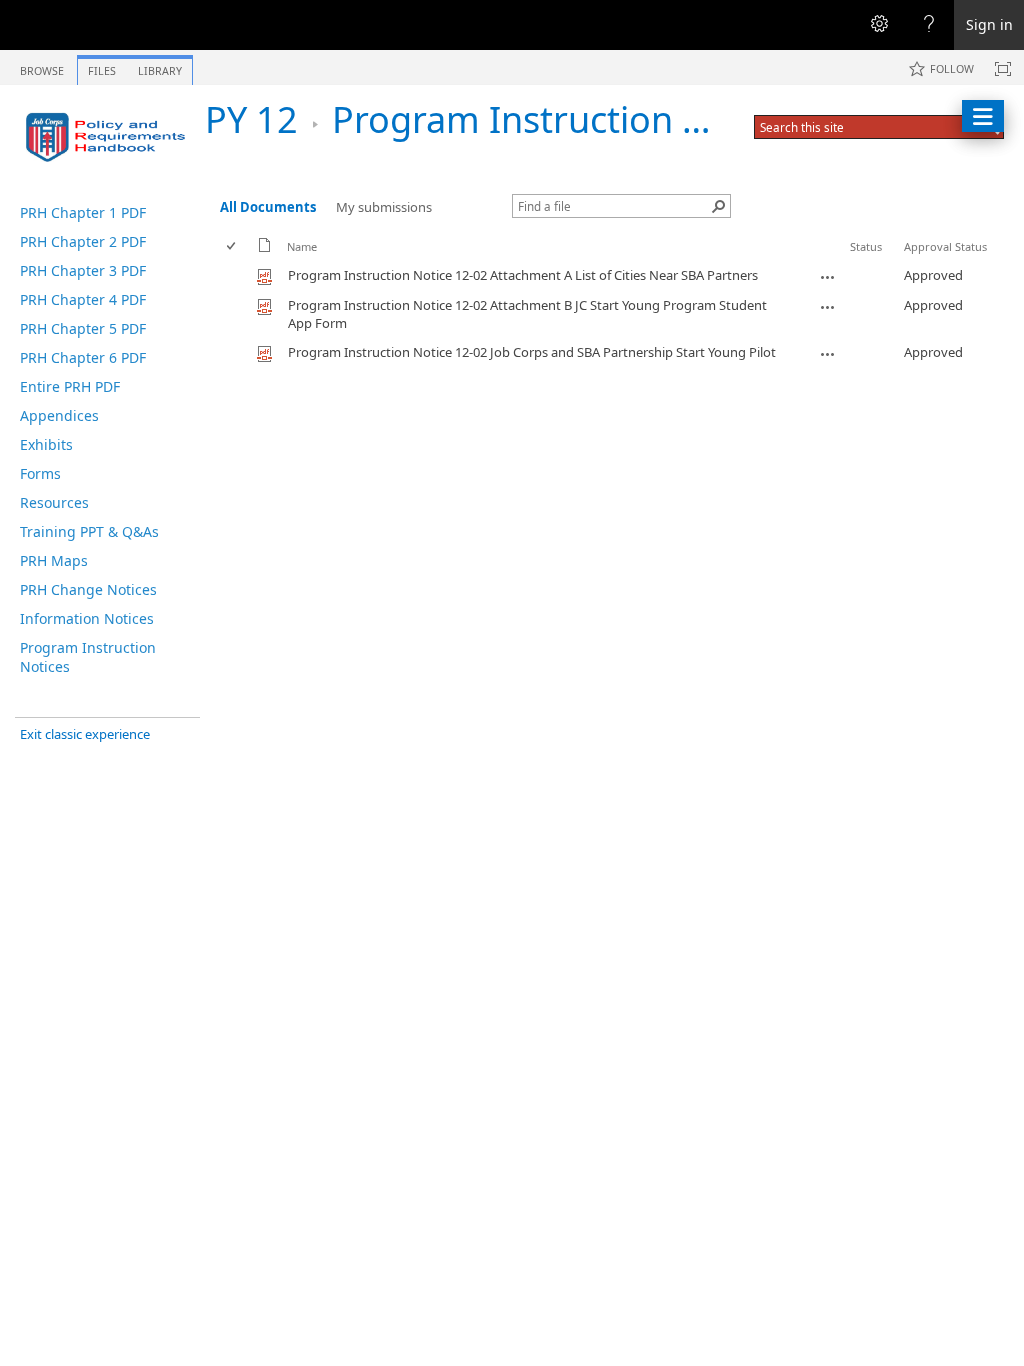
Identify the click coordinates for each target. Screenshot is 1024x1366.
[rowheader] (236, 276)
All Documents (268, 207)
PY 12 (251, 119)
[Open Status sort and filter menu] (857, 261)
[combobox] (860, 127)
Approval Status (945, 246)
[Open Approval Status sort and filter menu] (911, 261)
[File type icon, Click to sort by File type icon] (265, 248)
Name (302, 246)
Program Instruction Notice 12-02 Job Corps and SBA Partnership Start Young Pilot (532, 352)
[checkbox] (232, 246)
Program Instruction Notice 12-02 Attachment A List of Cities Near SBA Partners (523, 275)
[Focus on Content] (1003, 69)
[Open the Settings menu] (879, 25)
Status (866, 246)
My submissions (384, 207)
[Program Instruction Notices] (110, 137)
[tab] (42, 66)
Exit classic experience (85, 734)
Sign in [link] (989, 24)
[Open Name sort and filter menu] (294, 261)
